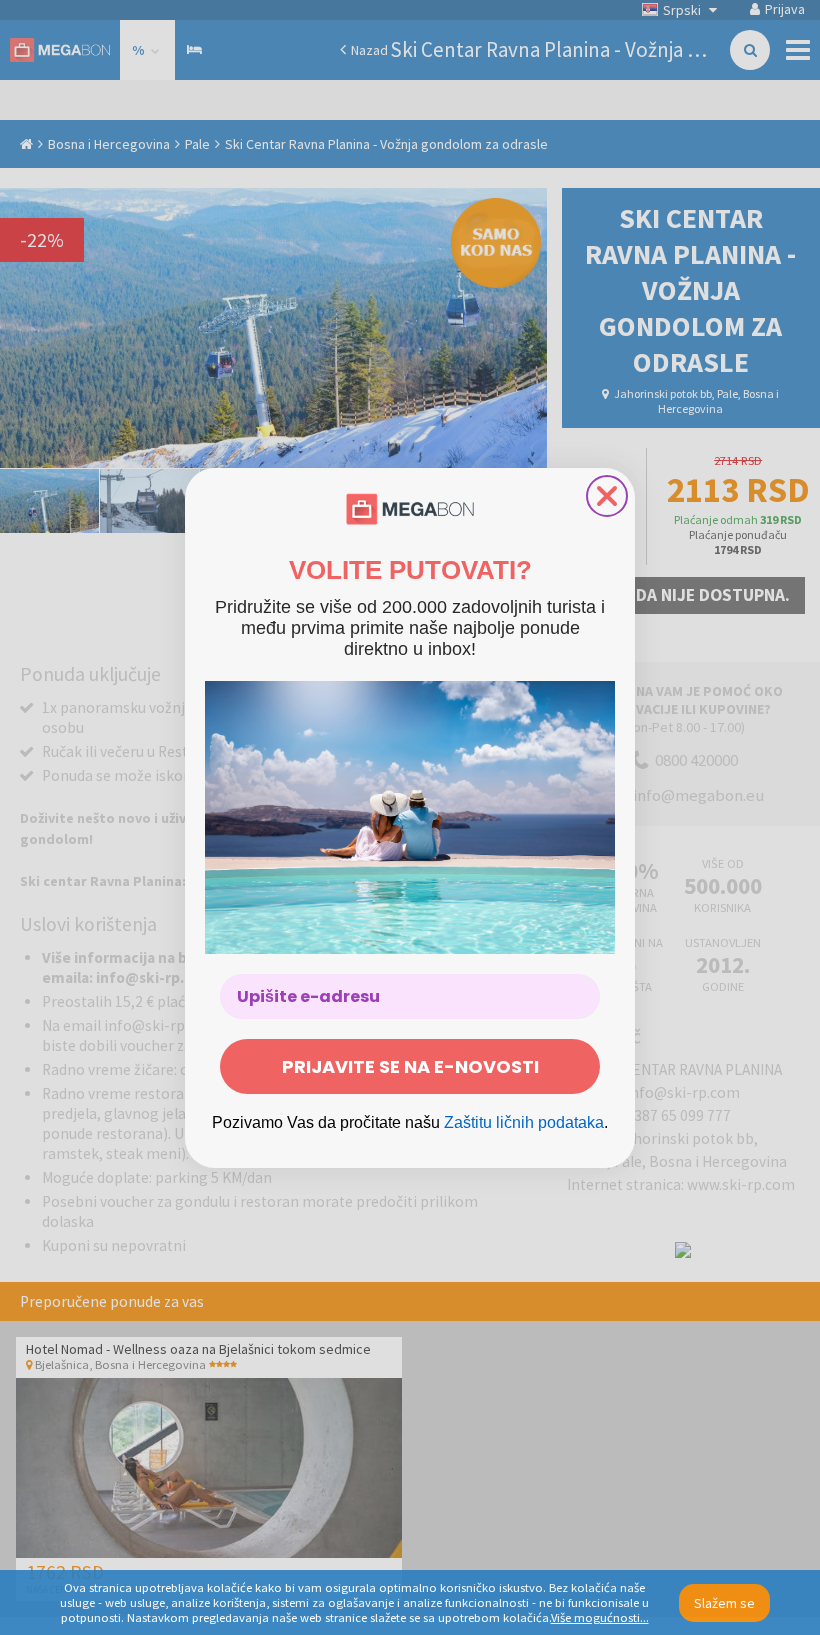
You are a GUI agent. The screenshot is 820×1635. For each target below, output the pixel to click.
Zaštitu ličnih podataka (524, 1122)
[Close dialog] (607, 496)
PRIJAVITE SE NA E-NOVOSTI (410, 1066)
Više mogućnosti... (600, 1617)
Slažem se (724, 1603)
